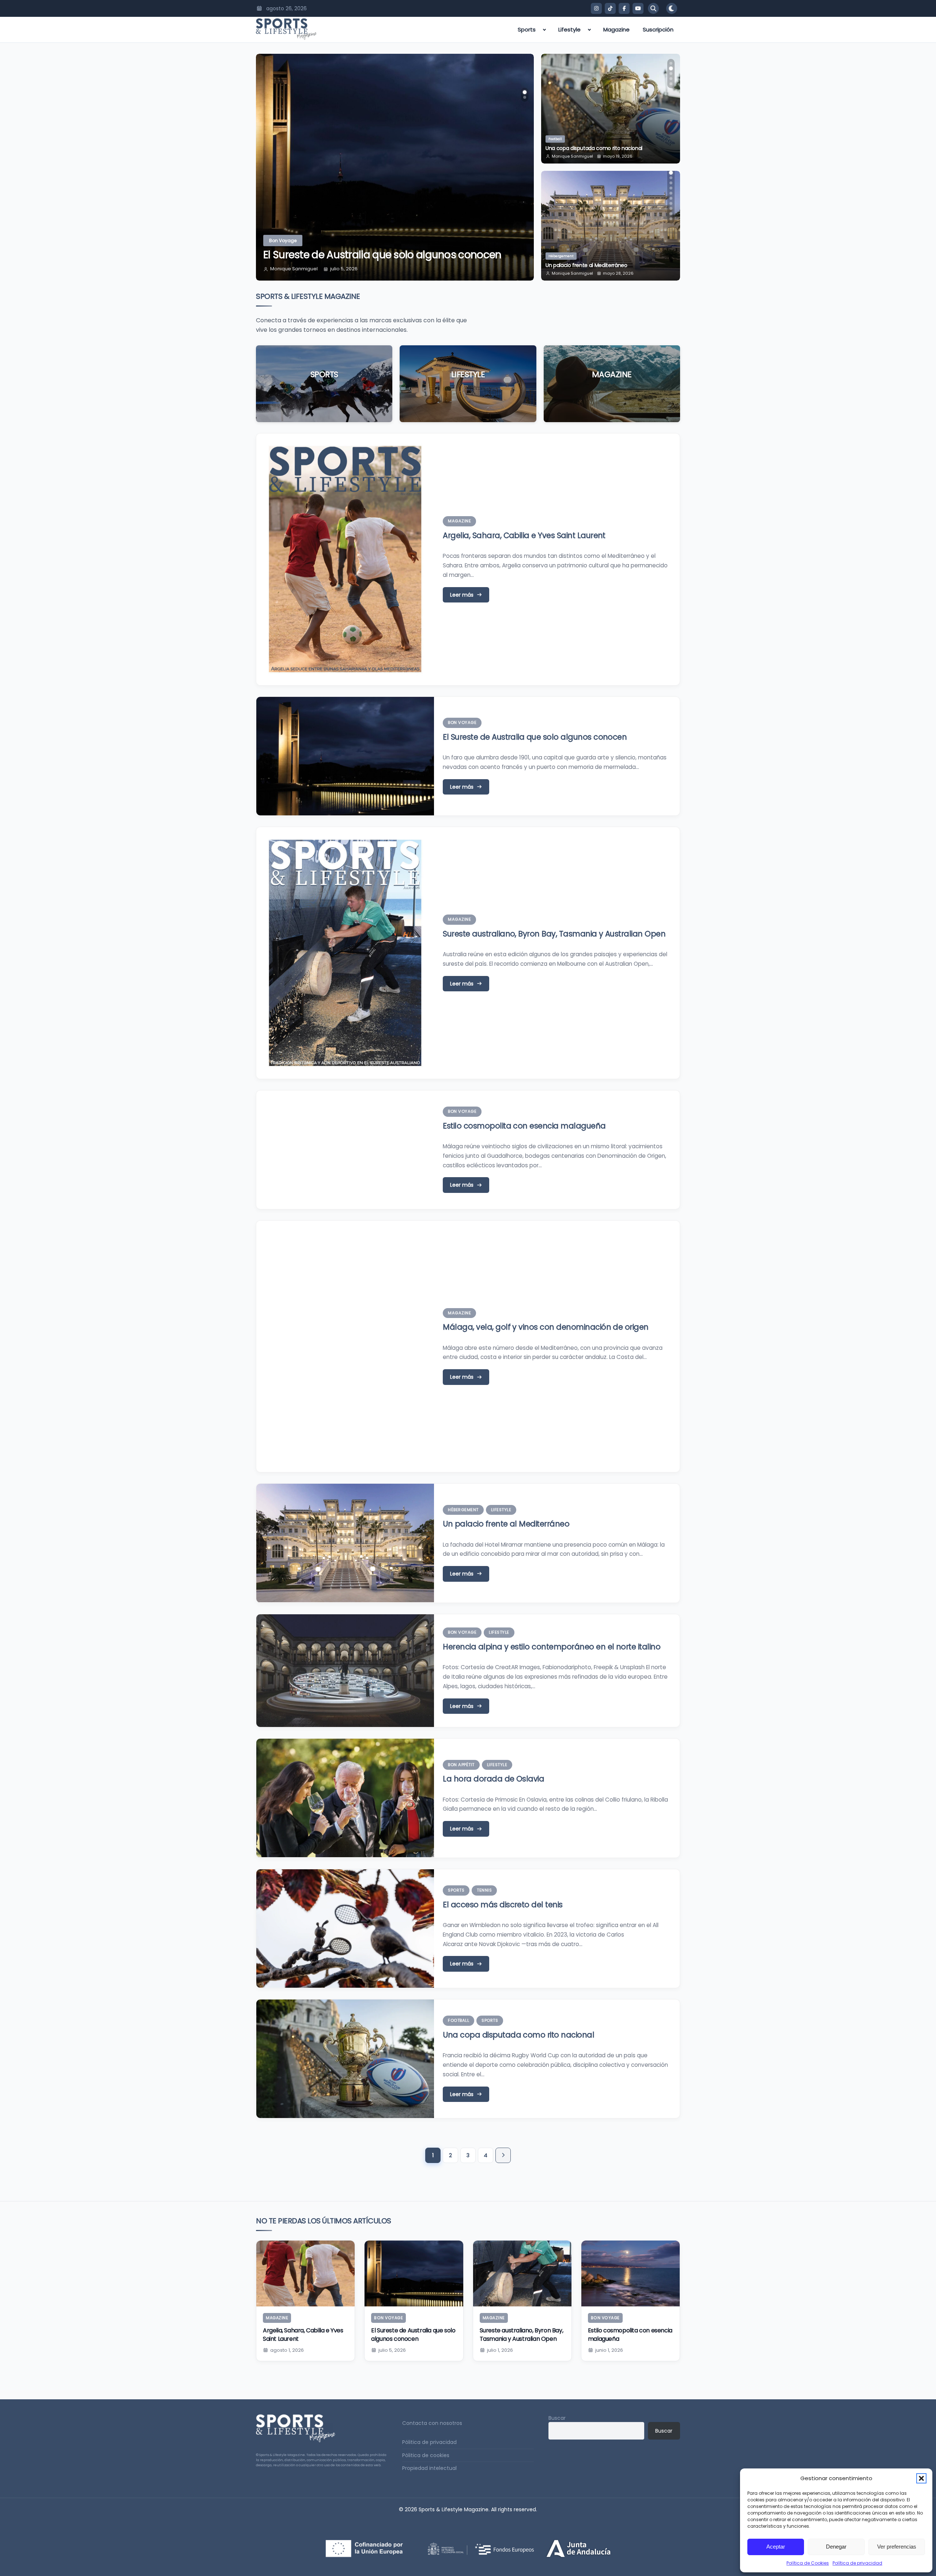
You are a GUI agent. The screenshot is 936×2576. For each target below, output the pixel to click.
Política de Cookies (808, 2563)
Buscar (557, 2418)
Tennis (484, 1890)
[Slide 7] (671, 193)
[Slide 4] (671, 79)
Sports (527, 29)
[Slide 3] (671, 74)
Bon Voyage (283, 241)
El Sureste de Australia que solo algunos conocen (535, 737)
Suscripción (658, 29)
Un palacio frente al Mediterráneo (506, 1524)
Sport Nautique (561, 139)
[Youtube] (638, 8)
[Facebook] (624, 8)
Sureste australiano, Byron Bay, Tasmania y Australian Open (554, 934)
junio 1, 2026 (344, 269)
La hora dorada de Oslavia (493, 1779)
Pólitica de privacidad (429, 2442)
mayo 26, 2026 (618, 273)
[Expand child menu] (544, 30)
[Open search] (653, 8)
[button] (921, 2478)
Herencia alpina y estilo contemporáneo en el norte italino (608, 262)
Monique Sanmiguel (294, 269)
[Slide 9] (671, 203)
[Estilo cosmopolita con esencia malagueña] (631, 2273)
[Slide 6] (671, 188)
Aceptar (776, 2547)
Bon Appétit (461, 1765)
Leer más (324, 396)
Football (458, 2020)
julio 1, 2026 (500, 2350)
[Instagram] (596, 8)
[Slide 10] (671, 209)
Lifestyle (569, 29)
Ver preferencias (897, 2547)
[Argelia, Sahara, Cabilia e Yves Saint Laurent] (305, 2273)
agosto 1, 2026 (287, 2350)
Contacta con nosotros (432, 2423)
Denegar (836, 2547)
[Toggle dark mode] (672, 8)
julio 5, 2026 (392, 2350)
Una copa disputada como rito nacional (518, 2035)
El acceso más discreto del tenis (503, 1905)
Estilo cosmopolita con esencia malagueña (369, 255)
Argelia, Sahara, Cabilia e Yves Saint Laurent (524, 535)
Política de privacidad (857, 2563)
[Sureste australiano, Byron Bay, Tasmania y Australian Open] (522, 2273)
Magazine (616, 29)
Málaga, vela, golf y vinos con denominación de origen (546, 1327)
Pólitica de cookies (426, 2455)
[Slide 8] (671, 198)
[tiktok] (610, 8)
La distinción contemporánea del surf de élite (601, 148)
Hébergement (463, 1510)
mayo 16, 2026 (618, 156)
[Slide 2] (525, 97)
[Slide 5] (671, 84)
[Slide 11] (671, 214)
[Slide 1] (525, 92)
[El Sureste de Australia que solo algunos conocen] (414, 2273)
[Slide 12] (671, 219)
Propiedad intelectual (429, 2468)
